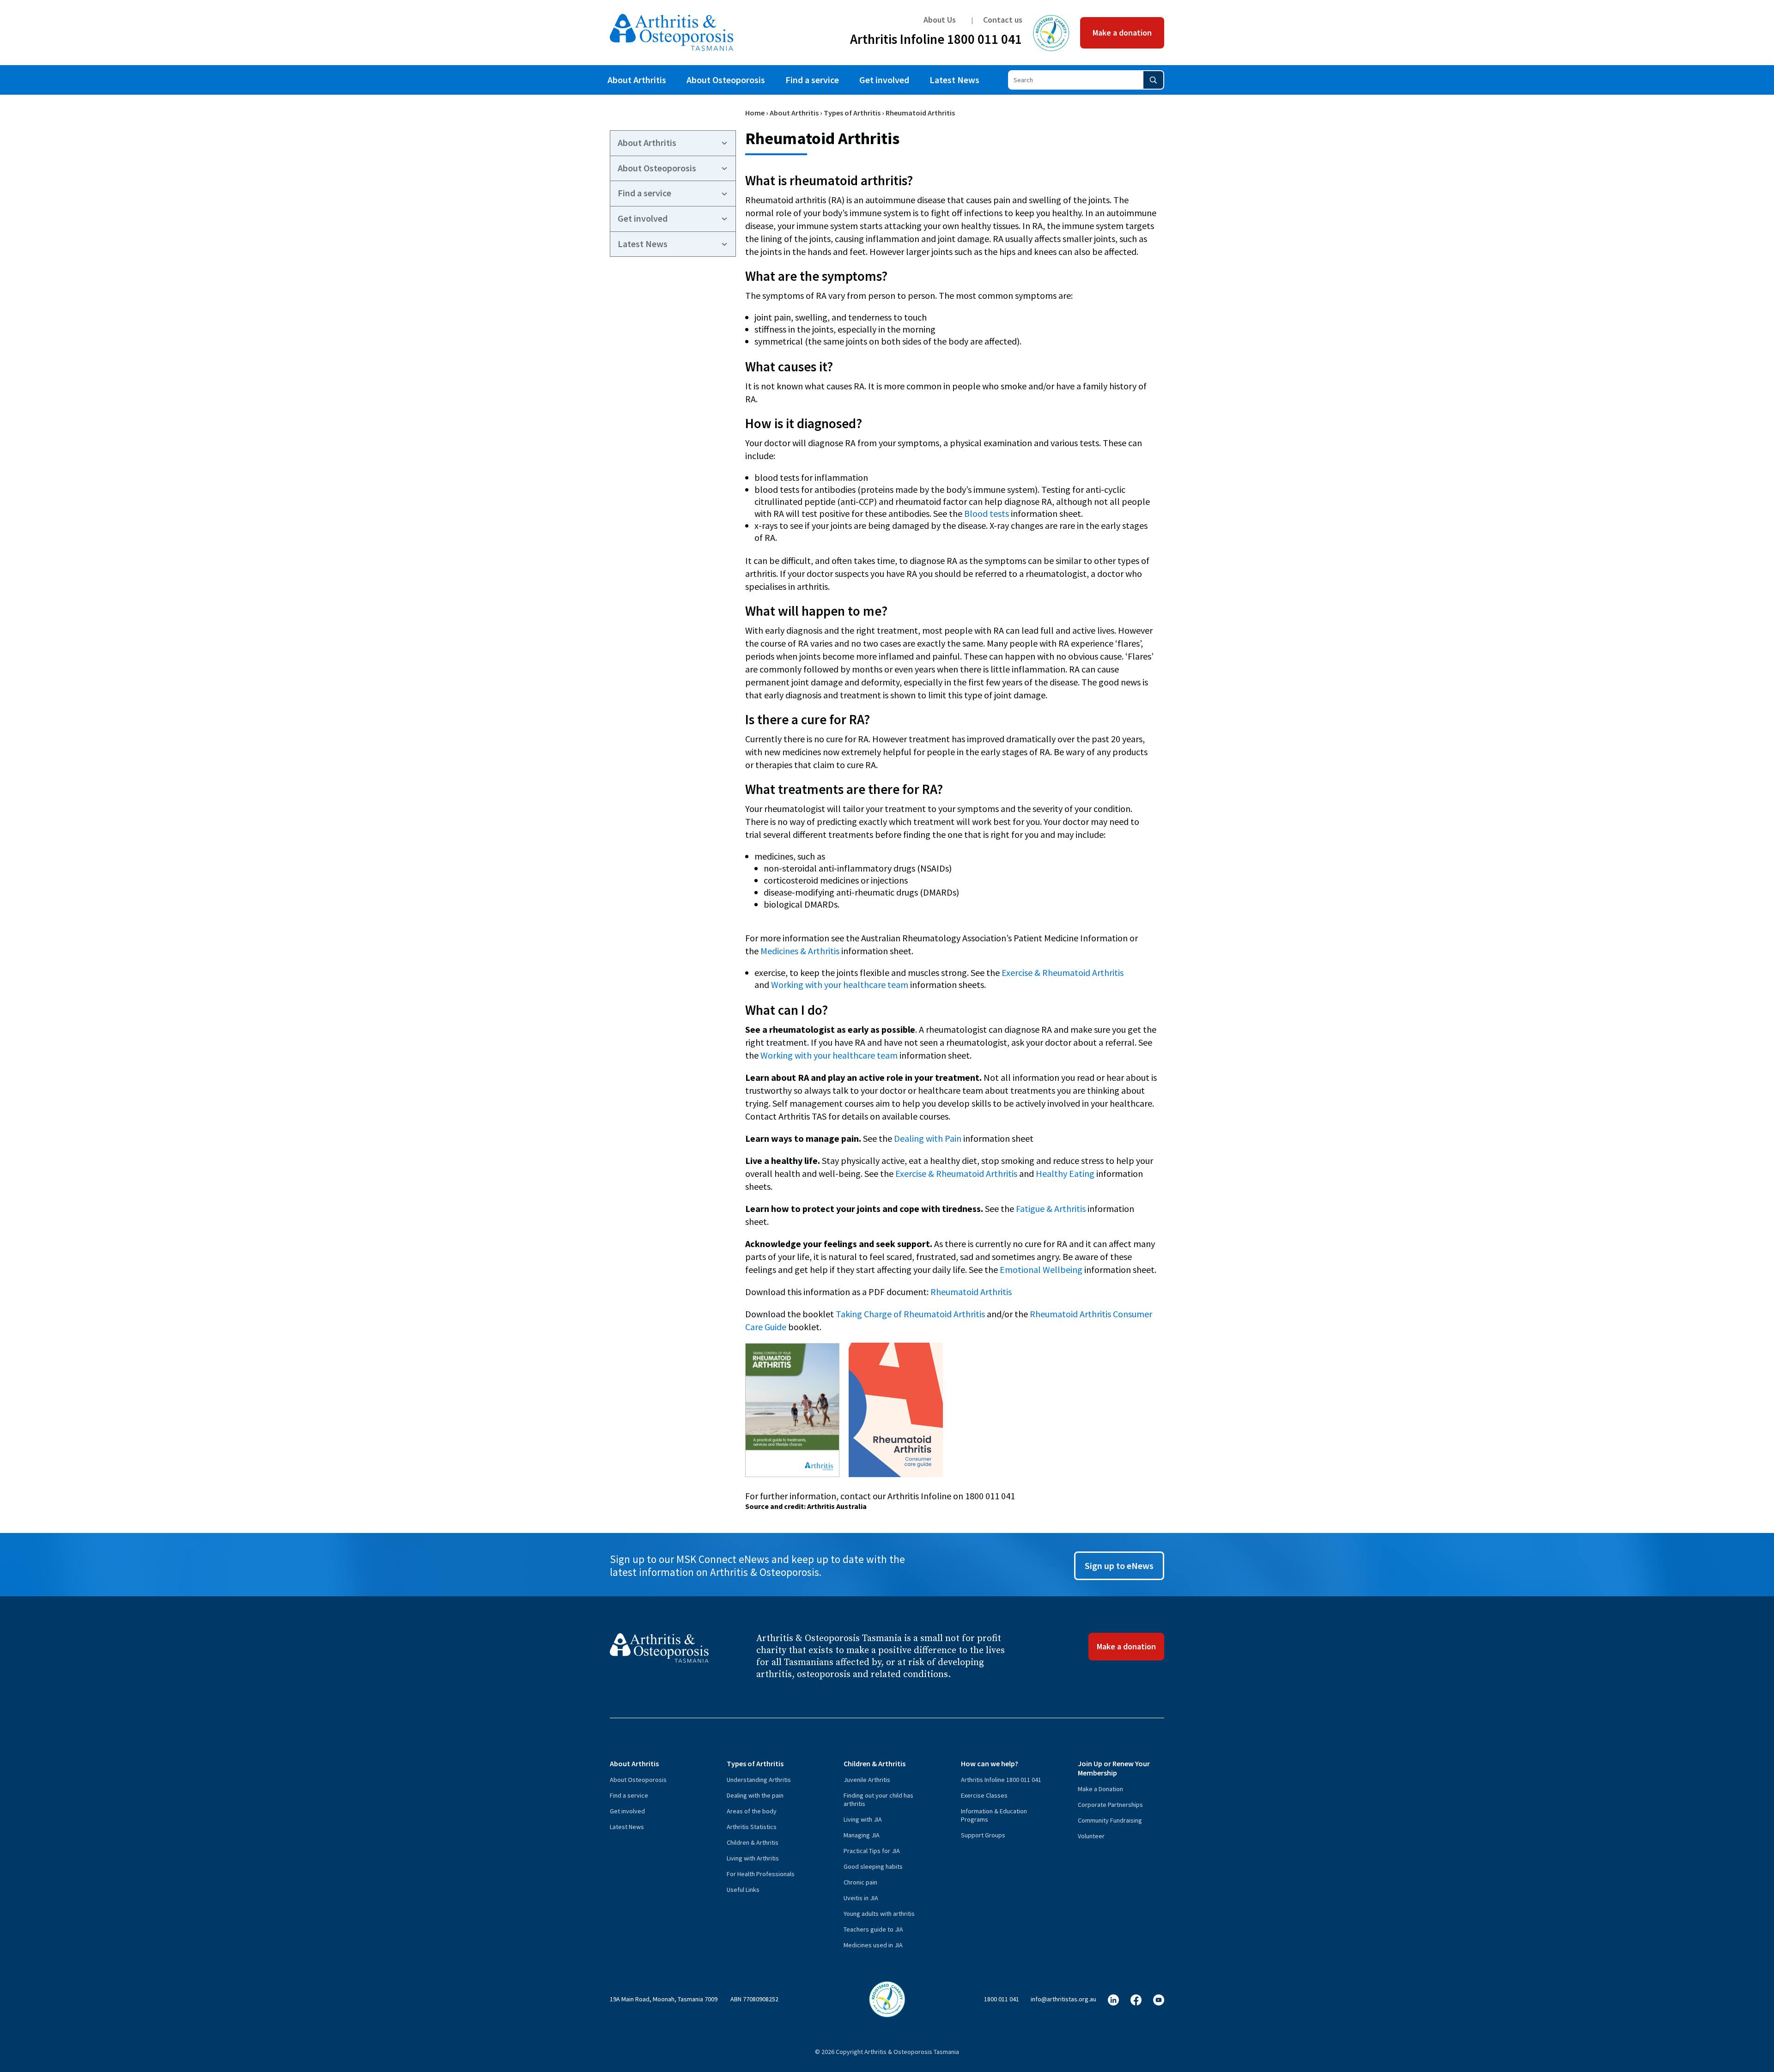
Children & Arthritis (753, 1842)
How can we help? (990, 1763)
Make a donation (1122, 33)
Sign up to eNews (1119, 1566)
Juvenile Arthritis (867, 1780)
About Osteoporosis (726, 80)
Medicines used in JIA (873, 1945)
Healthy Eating (1065, 1173)
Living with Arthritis (753, 1858)
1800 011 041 (1002, 1999)
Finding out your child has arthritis (878, 1799)
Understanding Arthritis (759, 1780)
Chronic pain (860, 1882)
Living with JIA (863, 1819)
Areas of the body (752, 1811)
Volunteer (1091, 1836)
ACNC (1051, 33)
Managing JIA (862, 1835)
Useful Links (743, 1890)
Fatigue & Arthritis (1051, 1209)
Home (755, 113)
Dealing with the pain (755, 1795)
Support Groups (983, 1835)
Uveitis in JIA (861, 1898)
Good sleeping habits (873, 1866)
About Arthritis (637, 80)
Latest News (954, 80)
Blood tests (987, 513)
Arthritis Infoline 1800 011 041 (936, 41)
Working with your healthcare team (840, 985)
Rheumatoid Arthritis (971, 1292)
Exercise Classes (984, 1795)
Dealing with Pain (928, 1138)
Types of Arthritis (852, 113)
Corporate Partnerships (1110, 1805)
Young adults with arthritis (879, 1914)
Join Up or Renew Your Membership (1114, 1768)
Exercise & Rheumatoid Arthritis (1063, 972)
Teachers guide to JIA (873, 1929)
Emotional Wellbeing (1041, 1269)
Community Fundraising (1110, 1820)
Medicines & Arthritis (800, 951)
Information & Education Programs (994, 1815)
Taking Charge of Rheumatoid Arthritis (910, 1314)
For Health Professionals (761, 1874)
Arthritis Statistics (752, 1827)
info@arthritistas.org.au (1063, 1999)
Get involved (884, 80)
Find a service (812, 80)
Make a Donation (1100, 1789)
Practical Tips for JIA (872, 1851)
